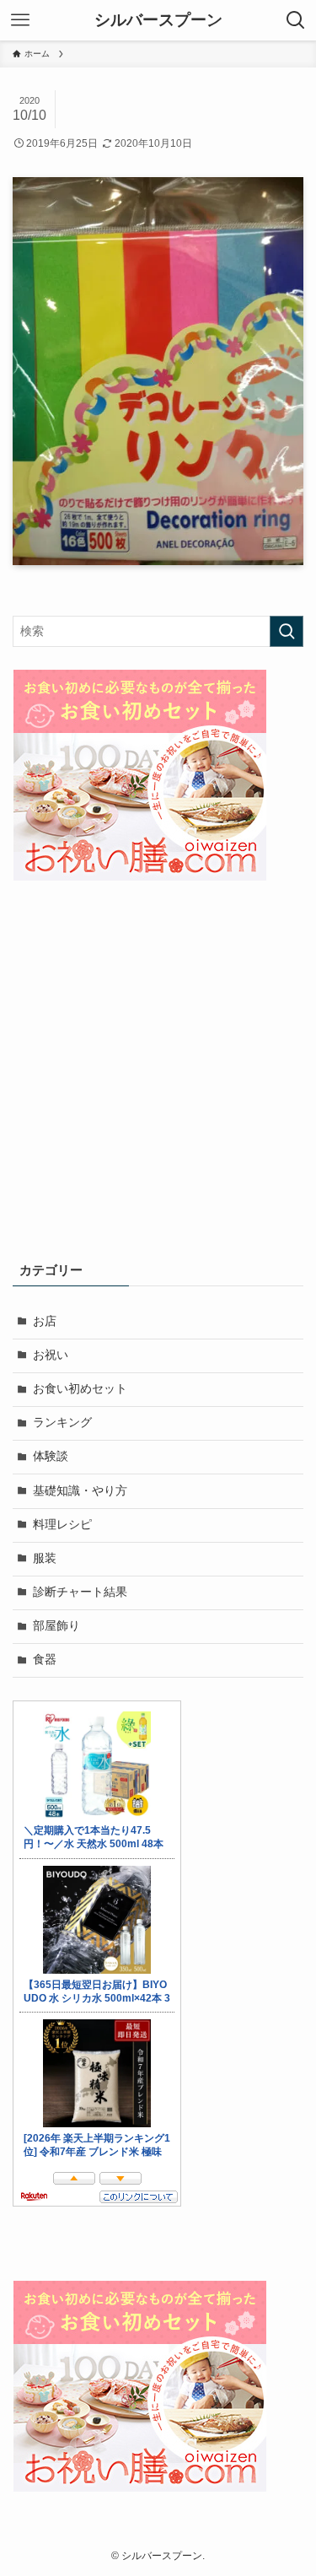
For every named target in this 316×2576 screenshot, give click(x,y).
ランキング (62, 1423)
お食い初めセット (80, 1389)
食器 (45, 1660)
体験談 (51, 1456)
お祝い (51, 1355)
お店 (45, 1321)
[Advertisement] (158, 1072)
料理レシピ (62, 1525)
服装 (45, 1558)
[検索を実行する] (287, 631)
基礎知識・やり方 (80, 1491)
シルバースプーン (158, 21)
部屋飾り (56, 1626)
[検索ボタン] (296, 20)
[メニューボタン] (20, 20)
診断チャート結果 (80, 1592)
